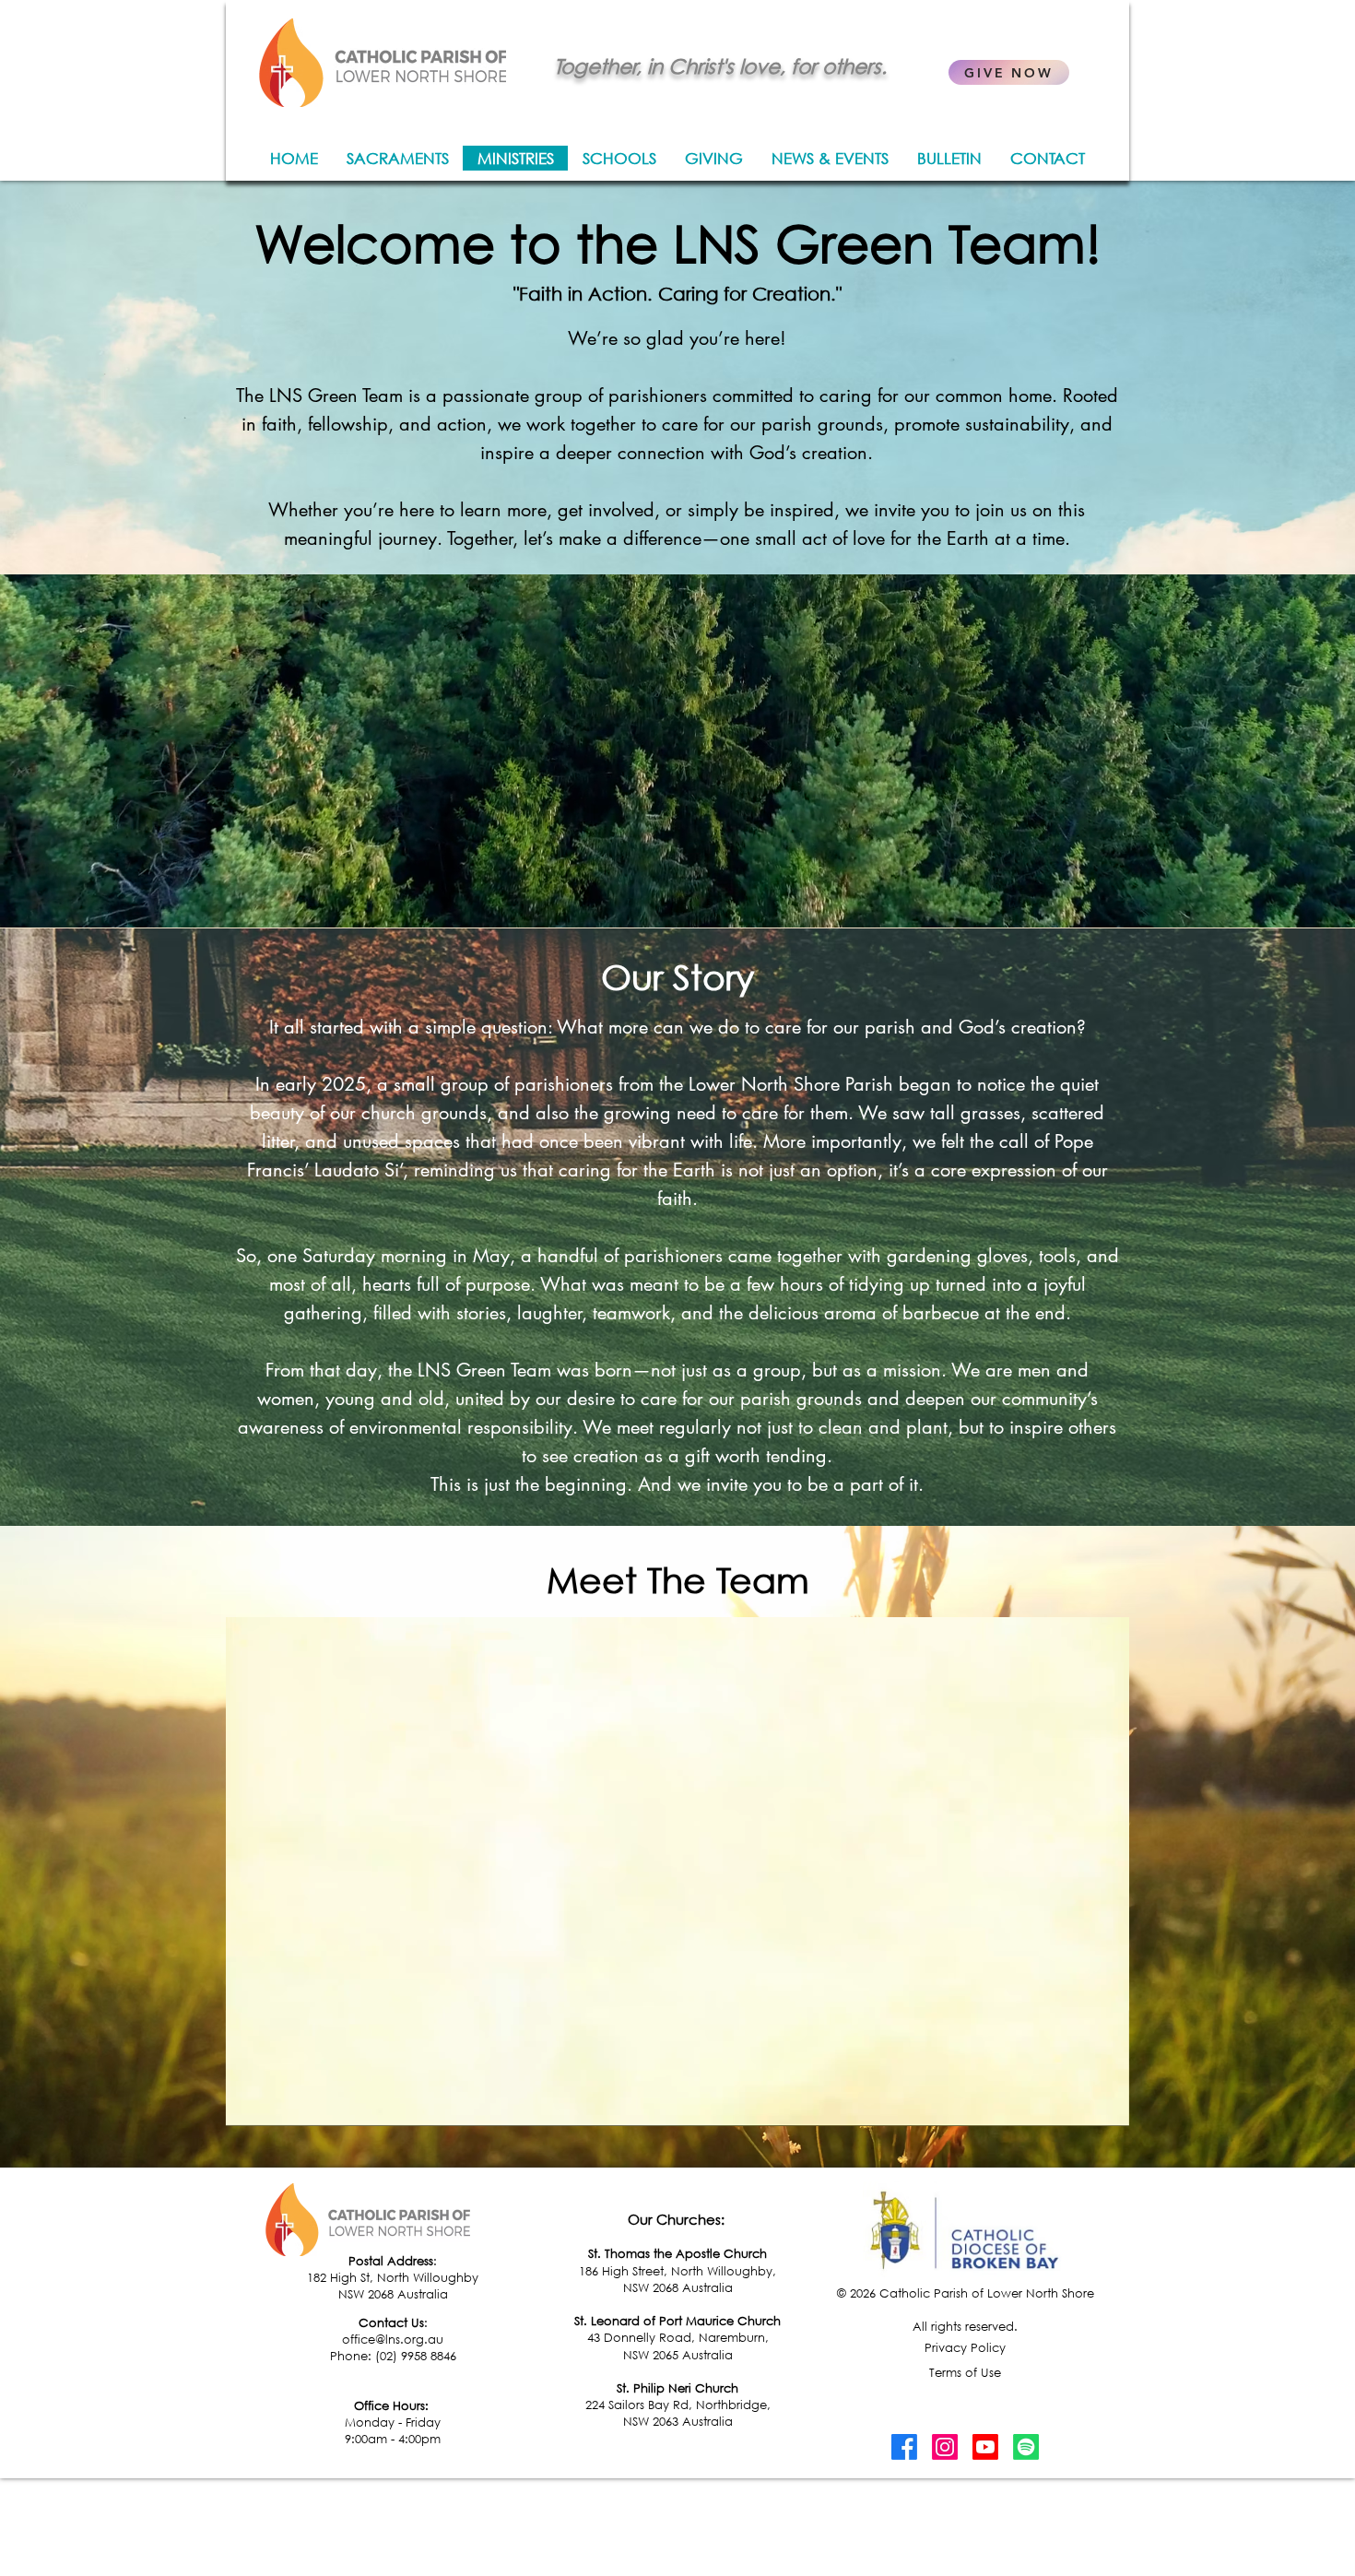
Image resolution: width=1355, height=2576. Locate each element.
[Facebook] (904, 2447)
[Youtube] (985, 2447)
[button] (1106, 2106)
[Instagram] (945, 2447)
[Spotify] (1026, 2447)
